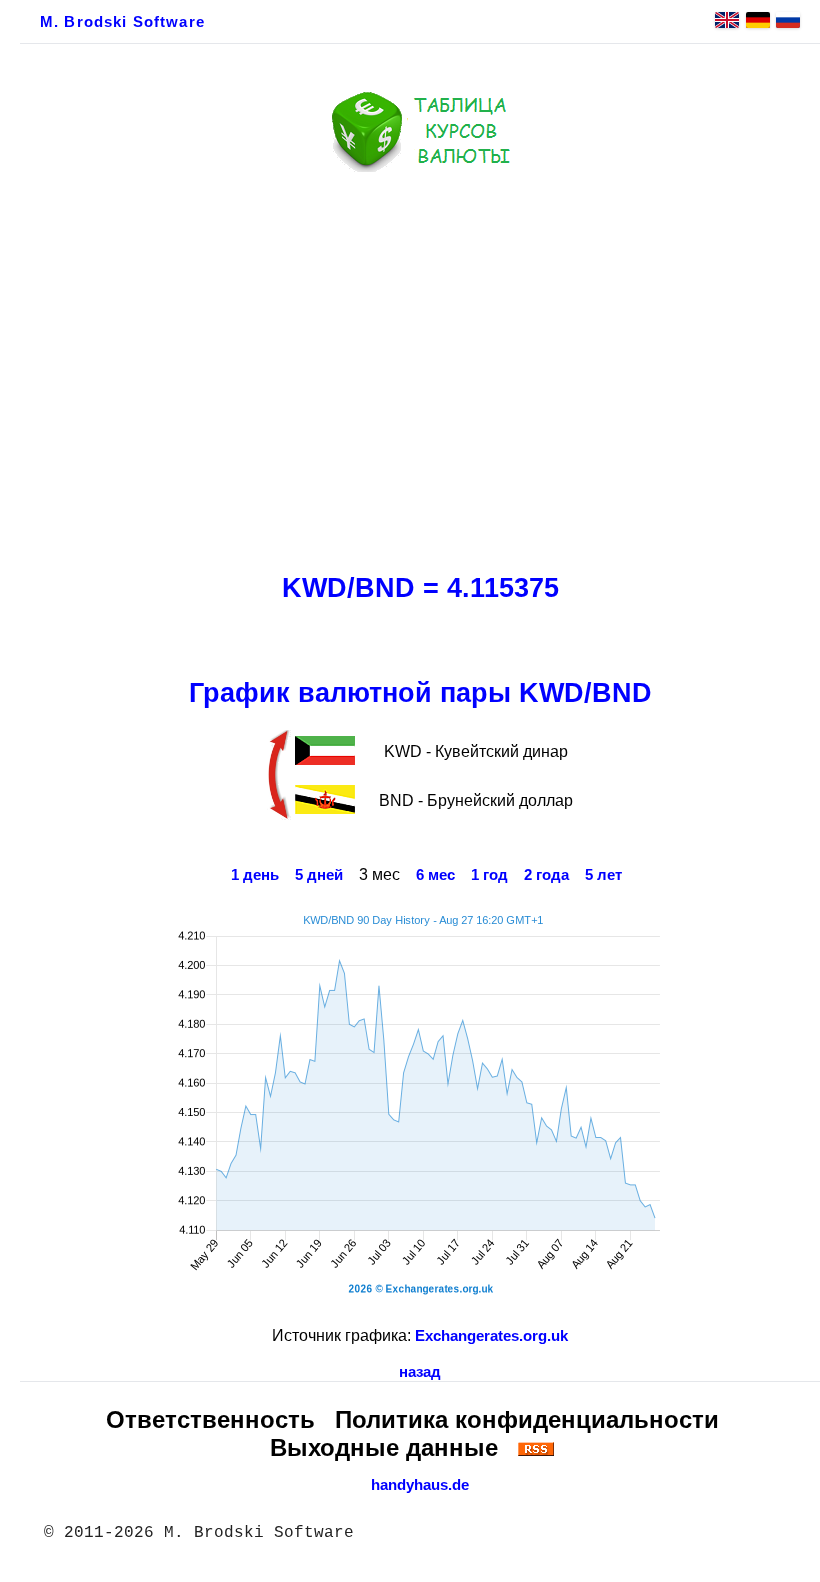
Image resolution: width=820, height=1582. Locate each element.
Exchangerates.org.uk (491, 1336)
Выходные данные (384, 1447)
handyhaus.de (420, 1485)
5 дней (319, 875)
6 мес (435, 875)
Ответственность (210, 1419)
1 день (255, 875)
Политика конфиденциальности (527, 1419)
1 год (489, 875)
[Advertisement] (420, 367)
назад (420, 1372)
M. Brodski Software (122, 22)
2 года (546, 875)
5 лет (603, 875)
